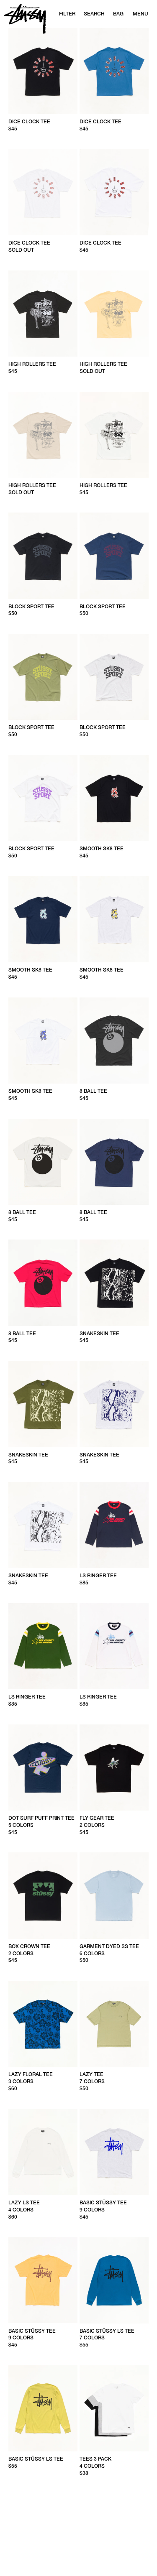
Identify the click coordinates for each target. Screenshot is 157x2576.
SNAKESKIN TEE (99, 1334)
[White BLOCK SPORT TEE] (43, 798)
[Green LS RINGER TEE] (43, 1646)
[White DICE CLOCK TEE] (114, 192)
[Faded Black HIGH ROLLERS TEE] (43, 314)
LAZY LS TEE (24, 2203)
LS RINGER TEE (98, 1576)
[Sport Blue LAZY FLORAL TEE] (43, 2024)
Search (94, 14)
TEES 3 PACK (95, 2459)
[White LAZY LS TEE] (43, 2152)
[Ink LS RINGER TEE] (114, 1525)
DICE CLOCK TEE (29, 122)
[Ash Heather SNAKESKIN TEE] (114, 1404)
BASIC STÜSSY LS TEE (107, 2331)
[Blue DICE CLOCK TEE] (114, 71)
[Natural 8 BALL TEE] (43, 1162)
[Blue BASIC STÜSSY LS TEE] (114, 2280)
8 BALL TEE (93, 1091)
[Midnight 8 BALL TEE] (114, 1162)
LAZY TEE (91, 2074)
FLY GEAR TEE (97, 1818)
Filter (67, 14)
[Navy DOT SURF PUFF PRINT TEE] (43, 1767)
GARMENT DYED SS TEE (109, 1946)
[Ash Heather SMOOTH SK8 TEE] (114, 919)
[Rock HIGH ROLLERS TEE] (43, 435)
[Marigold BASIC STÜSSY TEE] (43, 2280)
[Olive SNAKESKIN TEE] (43, 1404)
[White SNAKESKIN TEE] (43, 1525)
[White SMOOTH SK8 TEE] (43, 1041)
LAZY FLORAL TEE (31, 2074)
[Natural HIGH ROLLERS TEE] (114, 435)
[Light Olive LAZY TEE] (114, 2024)
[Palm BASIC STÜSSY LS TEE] (43, 2408)
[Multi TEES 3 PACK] (114, 2408)
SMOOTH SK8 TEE (102, 849)
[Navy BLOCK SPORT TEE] (114, 556)
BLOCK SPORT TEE (31, 607)
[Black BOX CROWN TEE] (43, 1895)
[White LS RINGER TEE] (114, 1646)
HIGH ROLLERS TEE (32, 364)
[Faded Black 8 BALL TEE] (114, 1041)
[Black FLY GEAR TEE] (114, 1767)
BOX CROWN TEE (29, 1946)
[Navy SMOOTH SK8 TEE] (43, 919)
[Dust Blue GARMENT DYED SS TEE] (114, 1895)
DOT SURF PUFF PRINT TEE (41, 1818)
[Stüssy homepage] (25, 19)
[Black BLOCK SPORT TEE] (43, 556)
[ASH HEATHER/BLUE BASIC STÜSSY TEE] (114, 2152)
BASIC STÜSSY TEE (103, 2203)
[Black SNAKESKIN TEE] (114, 1283)
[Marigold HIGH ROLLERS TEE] (114, 314)
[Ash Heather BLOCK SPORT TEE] (114, 677)
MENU (140, 14)
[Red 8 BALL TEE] (43, 1283)
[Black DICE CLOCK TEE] (43, 71)
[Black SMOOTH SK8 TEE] (114, 798)
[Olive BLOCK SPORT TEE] (43, 677)
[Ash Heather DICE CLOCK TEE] (43, 192)
